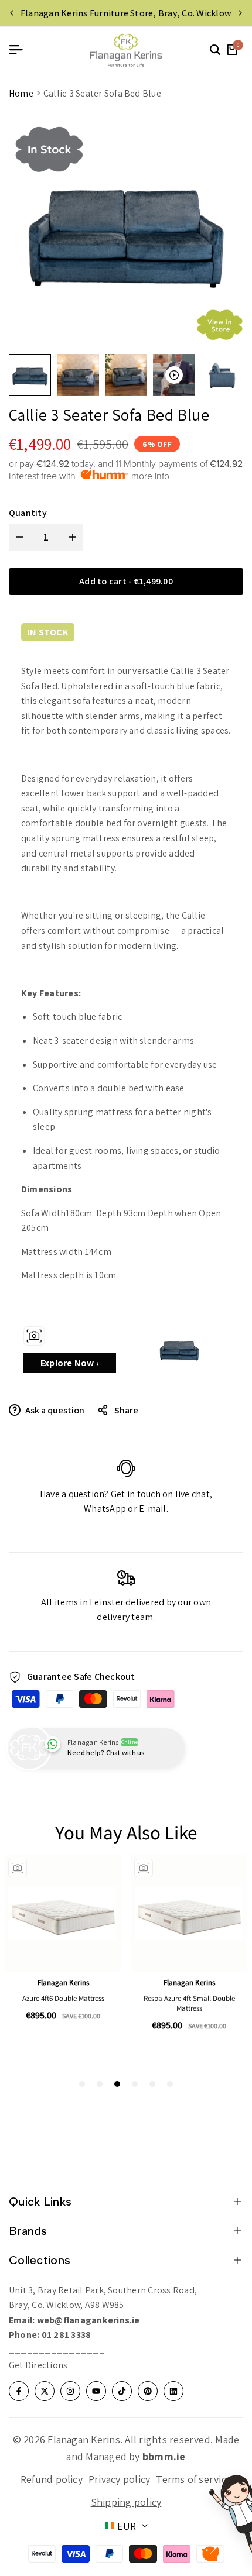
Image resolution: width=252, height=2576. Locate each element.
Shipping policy (126, 2502)
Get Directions (38, 2365)
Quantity (28, 513)
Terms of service (194, 2479)
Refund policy (52, 2479)
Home (21, 93)
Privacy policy (119, 2479)
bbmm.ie (164, 2456)
